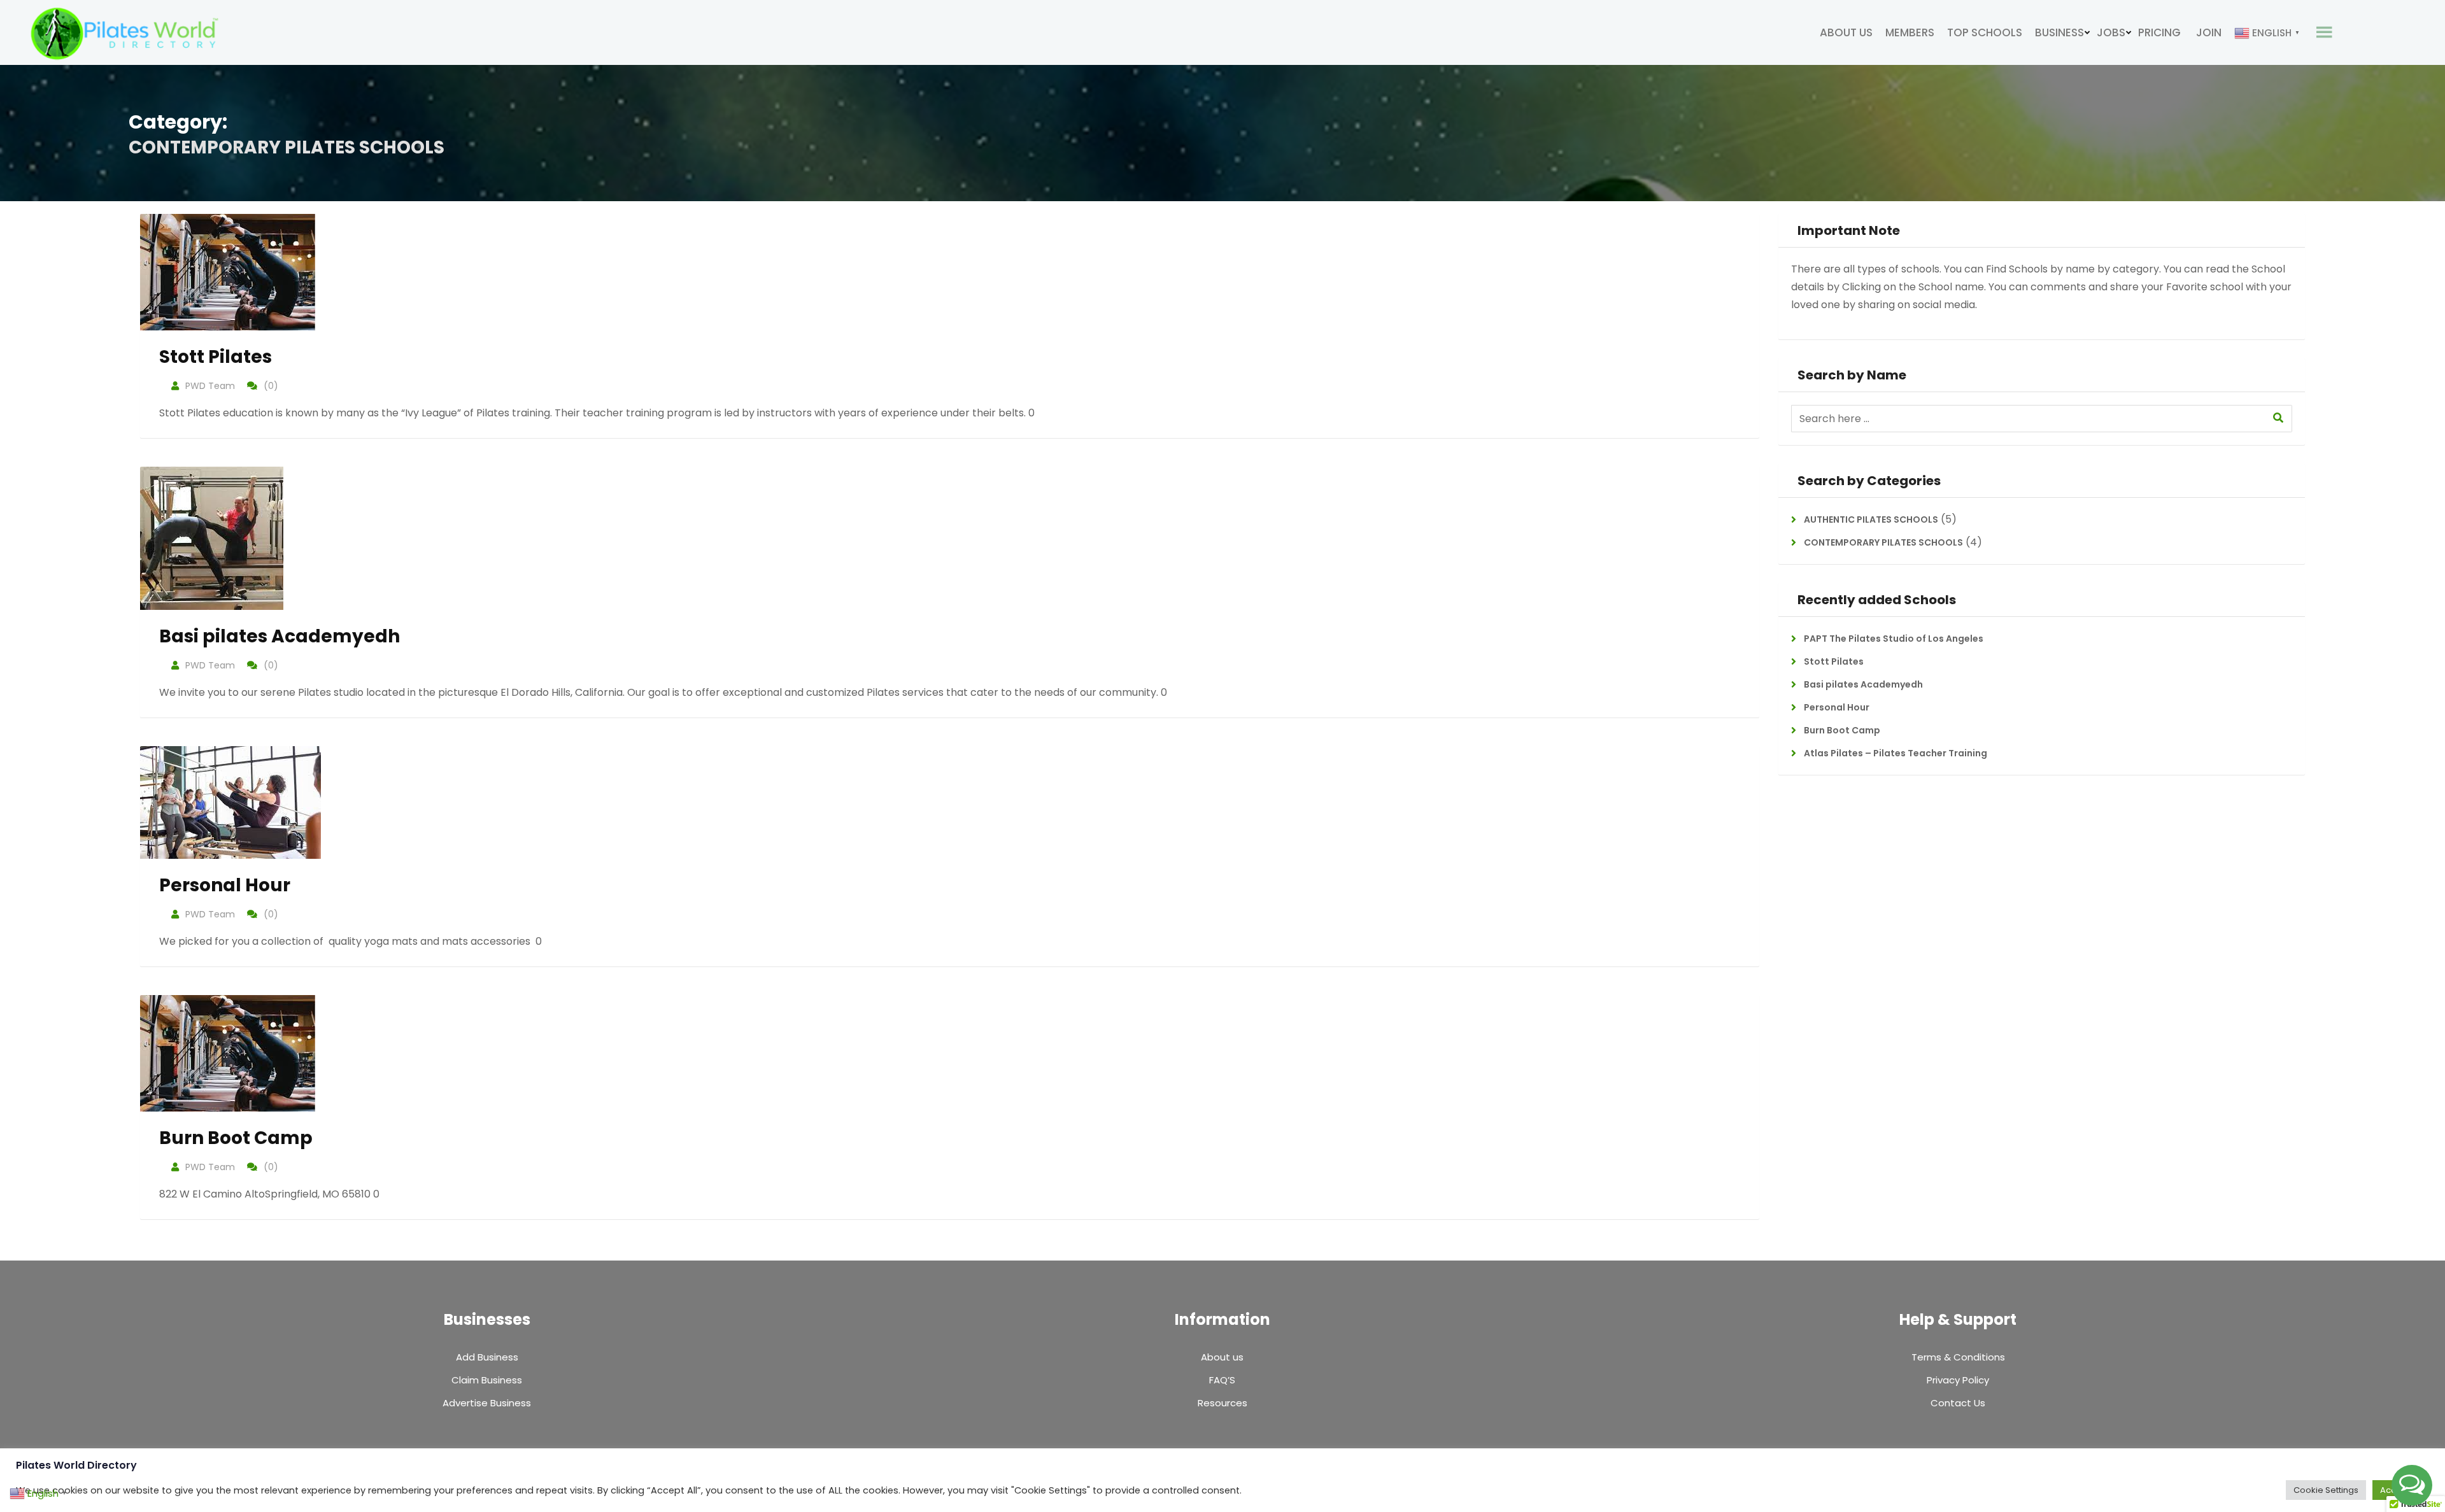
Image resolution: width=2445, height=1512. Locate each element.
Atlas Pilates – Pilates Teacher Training (1896, 753)
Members (1910, 32)
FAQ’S (1222, 1380)
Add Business (487, 1357)
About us (1846, 32)
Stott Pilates (216, 357)
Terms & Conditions (1958, 1357)
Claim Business (487, 1380)
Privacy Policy (1958, 1380)
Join (2209, 32)
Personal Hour (225, 885)
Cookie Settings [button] (2326, 1490)
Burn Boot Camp (236, 1138)
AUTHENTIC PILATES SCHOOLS (1871, 519)
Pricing (2159, 32)
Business (2059, 32)
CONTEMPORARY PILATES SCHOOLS (1883, 542)
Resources (1222, 1403)
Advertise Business (487, 1403)
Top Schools (1985, 32)
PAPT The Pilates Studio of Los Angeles (1894, 639)
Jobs (2111, 32)
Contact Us (1958, 1403)
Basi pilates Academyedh (280, 636)
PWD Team (210, 386)
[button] (2412, 1485)
